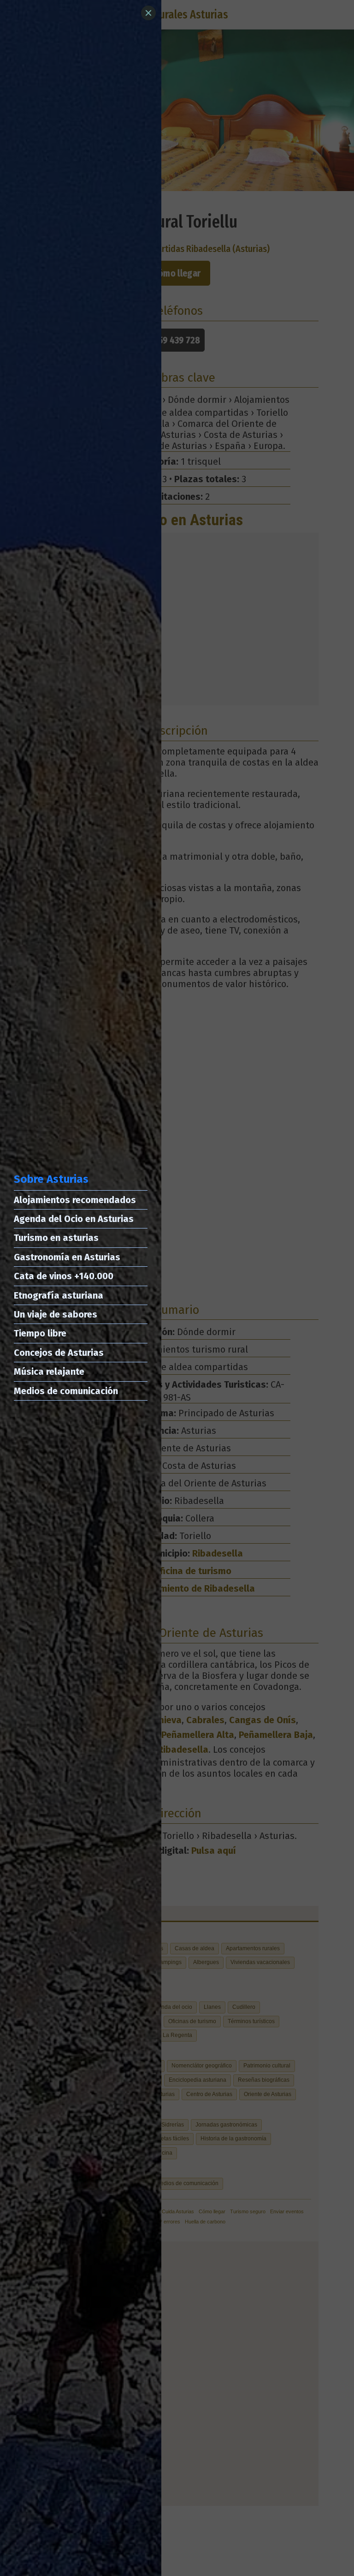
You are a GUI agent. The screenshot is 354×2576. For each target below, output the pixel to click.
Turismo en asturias (56, 1238)
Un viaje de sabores (56, 1314)
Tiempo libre (40, 1333)
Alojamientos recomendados (75, 1200)
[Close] (148, 13)
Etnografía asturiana (59, 1295)
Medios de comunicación (66, 1391)
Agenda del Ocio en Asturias (74, 1219)
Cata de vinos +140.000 (64, 1276)
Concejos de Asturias (59, 1353)
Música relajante (49, 1372)
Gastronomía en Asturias (67, 1257)
